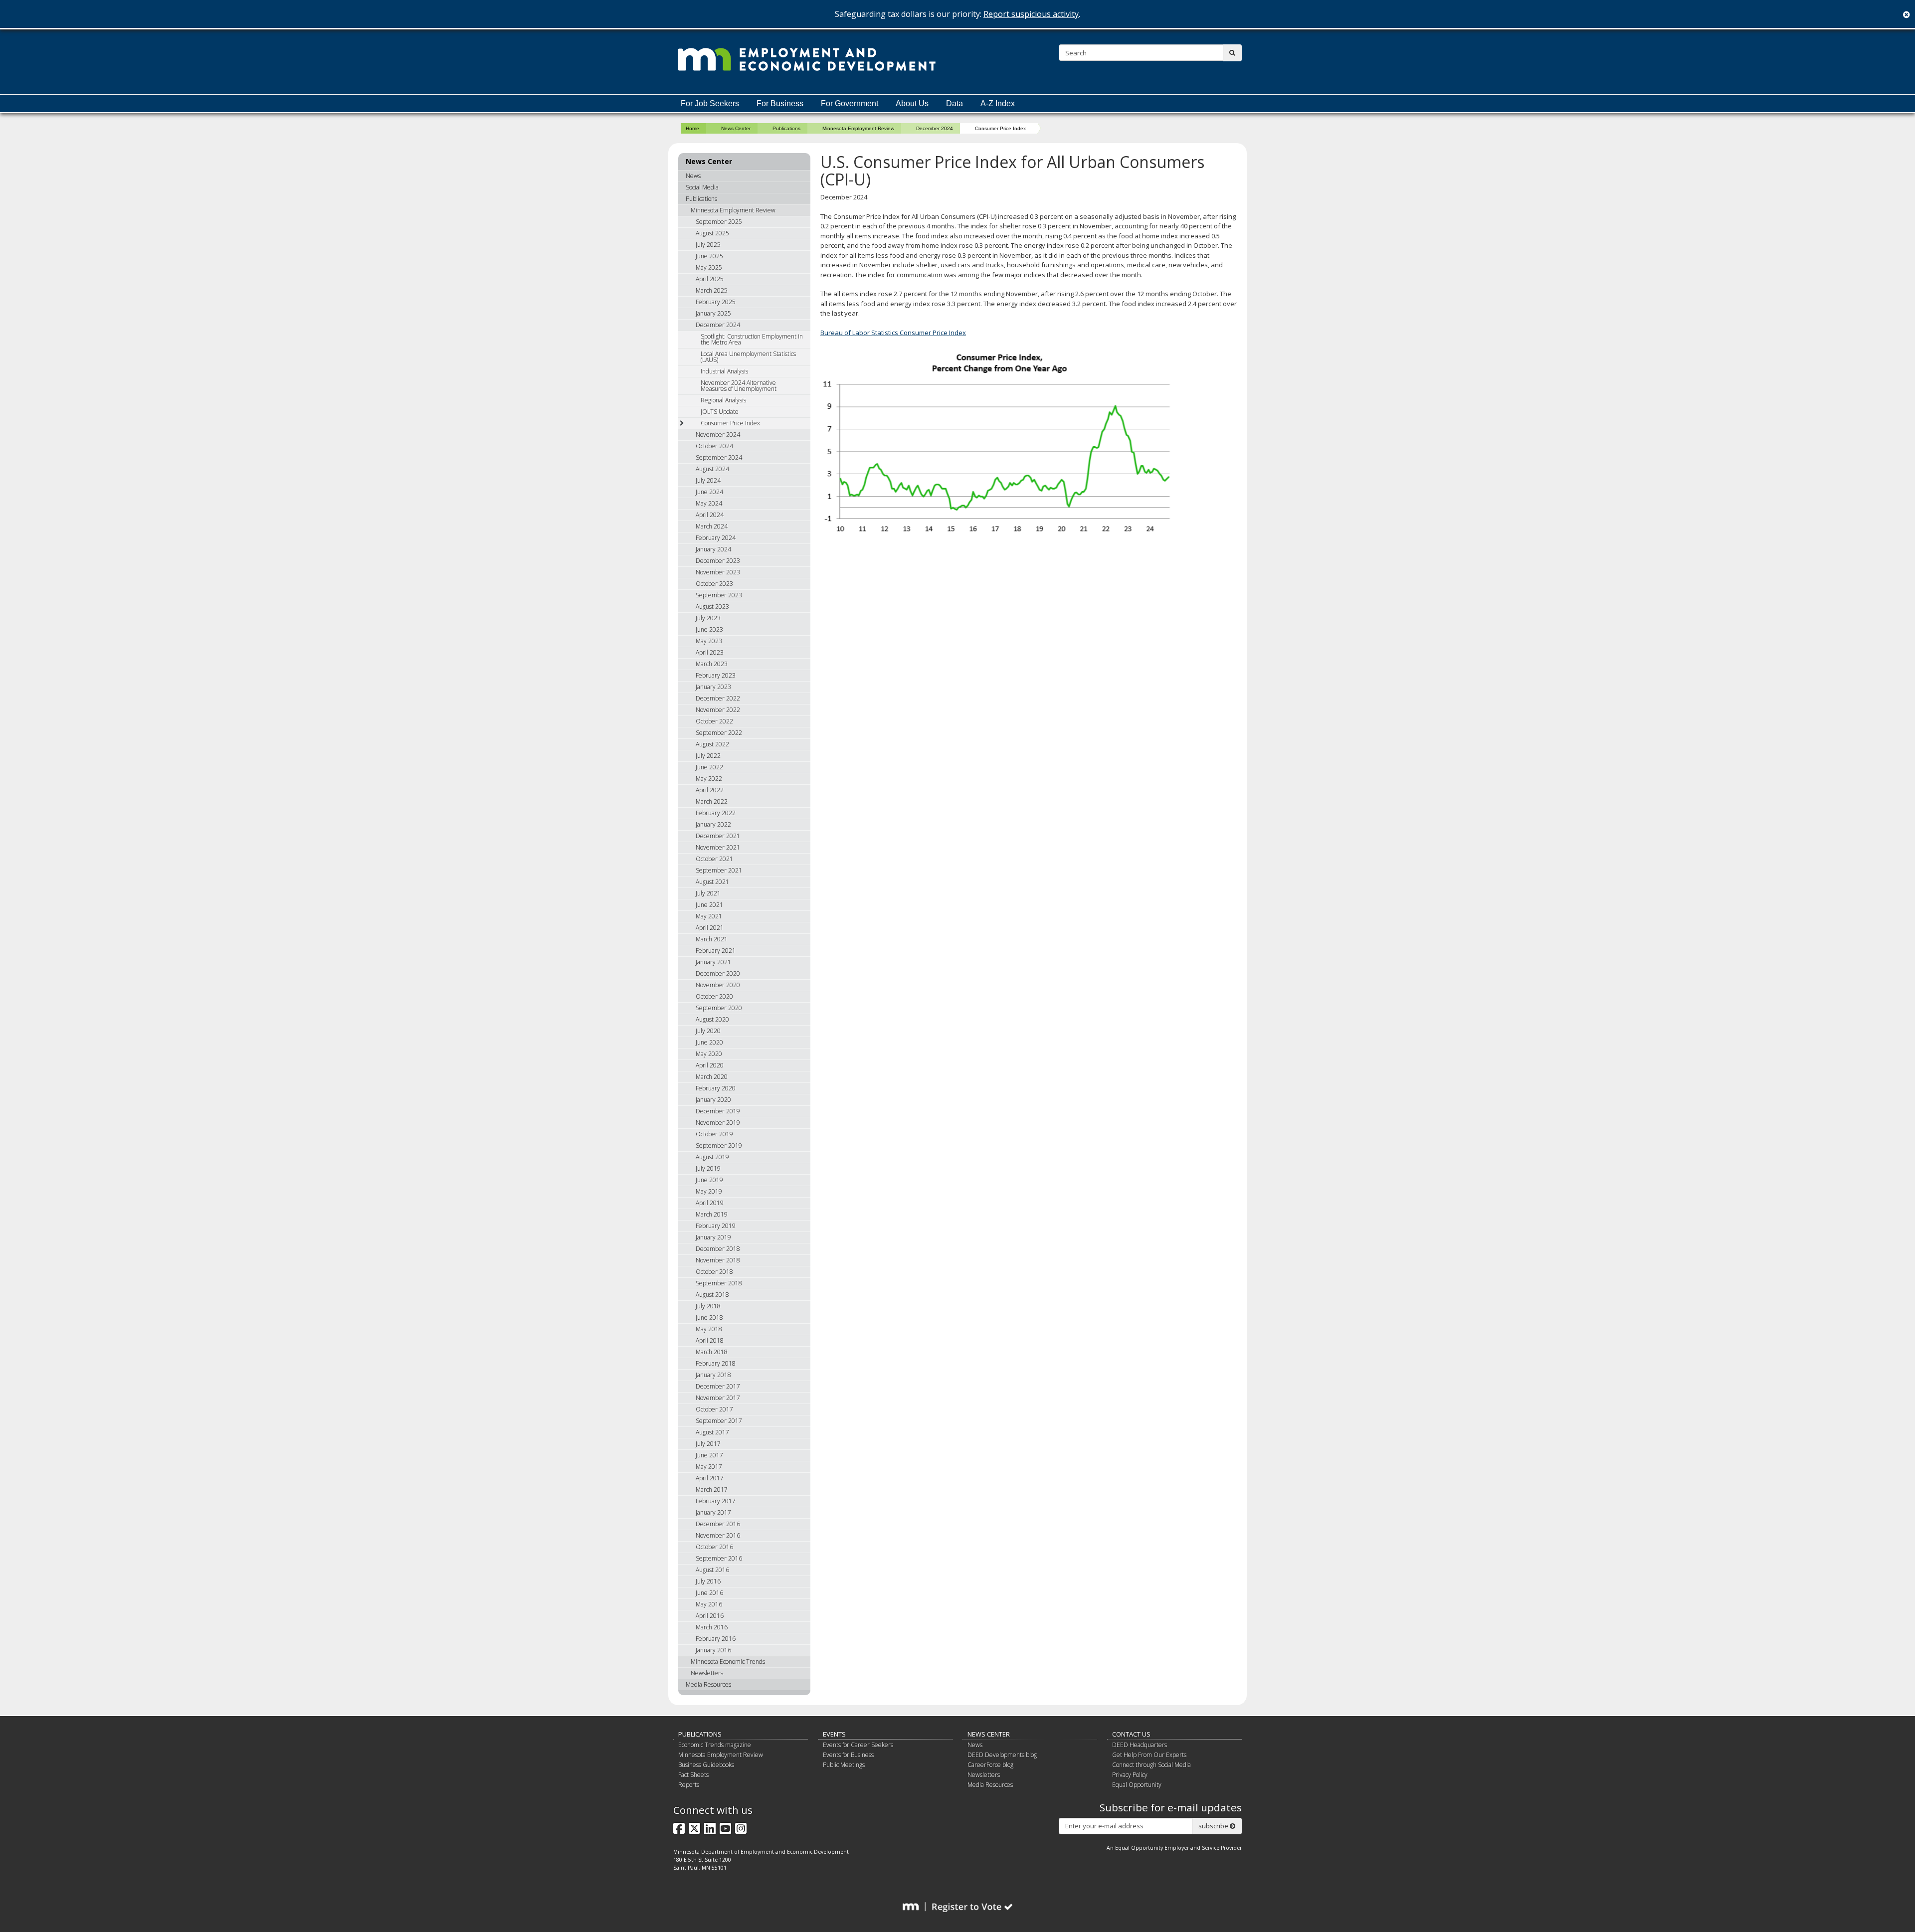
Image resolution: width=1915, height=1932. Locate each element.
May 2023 (709, 641)
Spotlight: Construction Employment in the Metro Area (752, 339)
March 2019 (712, 1214)
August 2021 (712, 882)
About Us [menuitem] (912, 103)
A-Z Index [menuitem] (998, 103)
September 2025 (719, 222)
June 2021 (709, 905)
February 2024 (716, 538)
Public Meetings (844, 1765)
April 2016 (710, 1616)
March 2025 (712, 290)
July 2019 (708, 1168)
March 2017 (712, 1490)
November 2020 (718, 985)
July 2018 (708, 1306)
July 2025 (708, 245)
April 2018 (710, 1340)
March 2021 (712, 939)
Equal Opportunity (1137, 1785)
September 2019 (719, 1145)
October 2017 (714, 1409)
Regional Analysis (723, 400)
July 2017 (708, 1444)
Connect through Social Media (1151, 1765)
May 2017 (709, 1467)
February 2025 (716, 302)
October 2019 (714, 1134)
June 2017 (709, 1455)
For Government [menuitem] (850, 103)
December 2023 (718, 561)
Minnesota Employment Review (858, 128)
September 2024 (719, 457)
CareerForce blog (990, 1765)
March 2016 (712, 1627)
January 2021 (713, 962)
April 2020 (710, 1065)
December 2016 (718, 1524)
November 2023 (718, 572)
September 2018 (719, 1283)
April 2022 (710, 790)
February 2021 (716, 951)
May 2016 (709, 1604)
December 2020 (718, 973)
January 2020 (713, 1100)
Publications (786, 128)
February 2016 (716, 1639)
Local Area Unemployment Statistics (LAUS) (748, 357)
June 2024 (709, 492)
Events (834, 1734)
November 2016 (718, 1535)
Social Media (702, 187)
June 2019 (709, 1180)
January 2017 (713, 1512)
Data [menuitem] (955, 103)
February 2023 (716, 675)
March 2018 (712, 1352)
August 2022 (712, 744)
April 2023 (710, 652)
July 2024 (708, 480)
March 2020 (712, 1077)
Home (692, 128)
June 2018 (709, 1317)
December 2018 (718, 1249)
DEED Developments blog (1002, 1755)
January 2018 (713, 1375)
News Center (736, 128)
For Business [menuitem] (780, 103)
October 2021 (714, 859)
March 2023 (712, 664)
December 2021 (718, 836)
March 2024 (712, 526)
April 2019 (710, 1203)
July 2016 (708, 1581)
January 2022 (713, 824)
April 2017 (710, 1478)
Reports (689, 1785)
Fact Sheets (693, 1775)
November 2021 (718, 847)
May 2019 (709, 1191)
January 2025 (713, 313)
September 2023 (719, 595)
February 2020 (716, 1088)
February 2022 (716, 813)
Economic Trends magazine (715, 1745)
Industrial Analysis (724, 371)
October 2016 (714, 1547)
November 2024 (718, 435)
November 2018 (718, 1260)
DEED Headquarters (1140, 1745)
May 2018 (709, 1329)
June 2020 (709, 1042)
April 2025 (710, 279)
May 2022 (709, 779)
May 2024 (709, 503)
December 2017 (718, 1386)
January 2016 (713, 1650)
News (693, 176)
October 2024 (714, 446)
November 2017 (718, 1398)
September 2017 (719, 1421)
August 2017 (712, 1432)
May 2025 (709, 267)
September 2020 (719, 1008)
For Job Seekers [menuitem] (710, 103)
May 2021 (709, 916)
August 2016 (712, 1570)
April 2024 (710, 515)
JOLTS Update (720, 412)
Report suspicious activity (1031, 14)
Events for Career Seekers (858, 1745)
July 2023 (708, 618)
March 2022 (712, 801)
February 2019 (716, 1226)
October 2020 (714, 996)
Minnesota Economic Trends (728, 1662)
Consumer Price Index (730, 423)
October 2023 (714, 584)
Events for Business (848, 1755)
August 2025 (712, 233)
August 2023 (712, 607)
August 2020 (712, 1019)
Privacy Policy (1130, 1775)
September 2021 (719, 870)
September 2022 (719, 733)
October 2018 (714, 1272)
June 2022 (709, 767)
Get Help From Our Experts (1149, 1755)
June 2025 (709, 256)
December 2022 (718, 698)
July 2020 (708, 1031)
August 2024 (712, 469)
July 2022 (708, 756)
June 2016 (709, 1593)
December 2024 (935, 128)
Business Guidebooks (706, 1765)
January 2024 (713, 549)
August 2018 (712, 1295)
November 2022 (718, 710)
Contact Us (1131, 1734)
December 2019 (718, 1111)
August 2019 (712, 1157)
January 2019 (713, 1237)
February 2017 (716, 1501)
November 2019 (718, 1123)
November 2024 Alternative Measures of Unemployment (739, 386)
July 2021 (708, 893)
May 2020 (709, 1054)
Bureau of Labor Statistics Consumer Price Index (893, 333)
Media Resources (708, 1684)
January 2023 (713, 687)
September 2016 (719, 1558)
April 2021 (710, 928)
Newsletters (707, 1673)
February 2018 (716, 1363)
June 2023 (709, 629)
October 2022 (714, 721)
